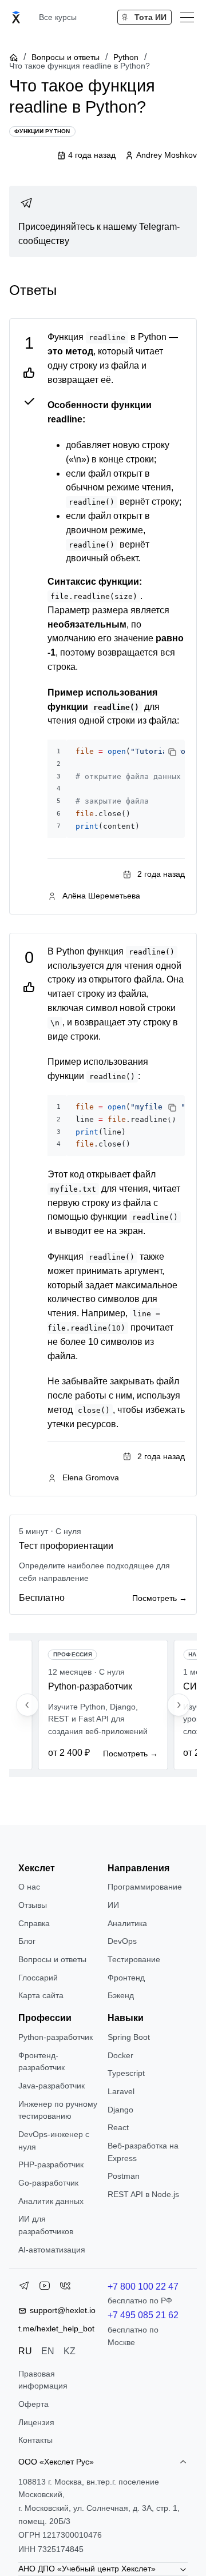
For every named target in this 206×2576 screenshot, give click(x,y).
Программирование (145, 1887)
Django (120, 2110)
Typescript (126, 2073)
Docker (120, 2055)
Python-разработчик (56, 2037)
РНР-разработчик (51, 2164)
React (118, 2127)
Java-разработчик (51, 2086)
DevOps (122, 1941)
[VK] (65, 2288)
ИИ (113, 1905)
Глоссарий (38, 1978)
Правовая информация (43, 2380)
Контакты (35, 2440)
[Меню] (187, 17)
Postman (124, 2176)
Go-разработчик (48, 2183)
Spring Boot (129, 2037)
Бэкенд (121, 1995)
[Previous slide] (27, 1705)
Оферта (33, 2404)
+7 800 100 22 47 (143, 2287)
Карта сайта (41, 1995)
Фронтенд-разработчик (41, 2062)
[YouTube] (45, 2288)
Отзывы (33, 1905)
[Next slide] (179, 1705)
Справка (34, 1923)
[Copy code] (172, 752)
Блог (27, 1941)
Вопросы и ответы (66, 57)
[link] (103, 222)
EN (48, 2351)
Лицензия (36, 2422)
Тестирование (134, 1959)
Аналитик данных (51, 2201)
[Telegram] (24, 2288)
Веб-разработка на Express (143, 2152)
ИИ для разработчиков (46, 2225)
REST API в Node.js (143, 2194)
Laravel (121, 2091)
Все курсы (58, 17)
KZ (70, 2351)
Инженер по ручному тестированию (58, 2110)
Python (126, 57)
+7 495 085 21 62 (143, 2315)
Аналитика (127, 1923)
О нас (29, 1887)
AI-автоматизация (52, 2250)
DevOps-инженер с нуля (54, 2140)
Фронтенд (126, 1978)
